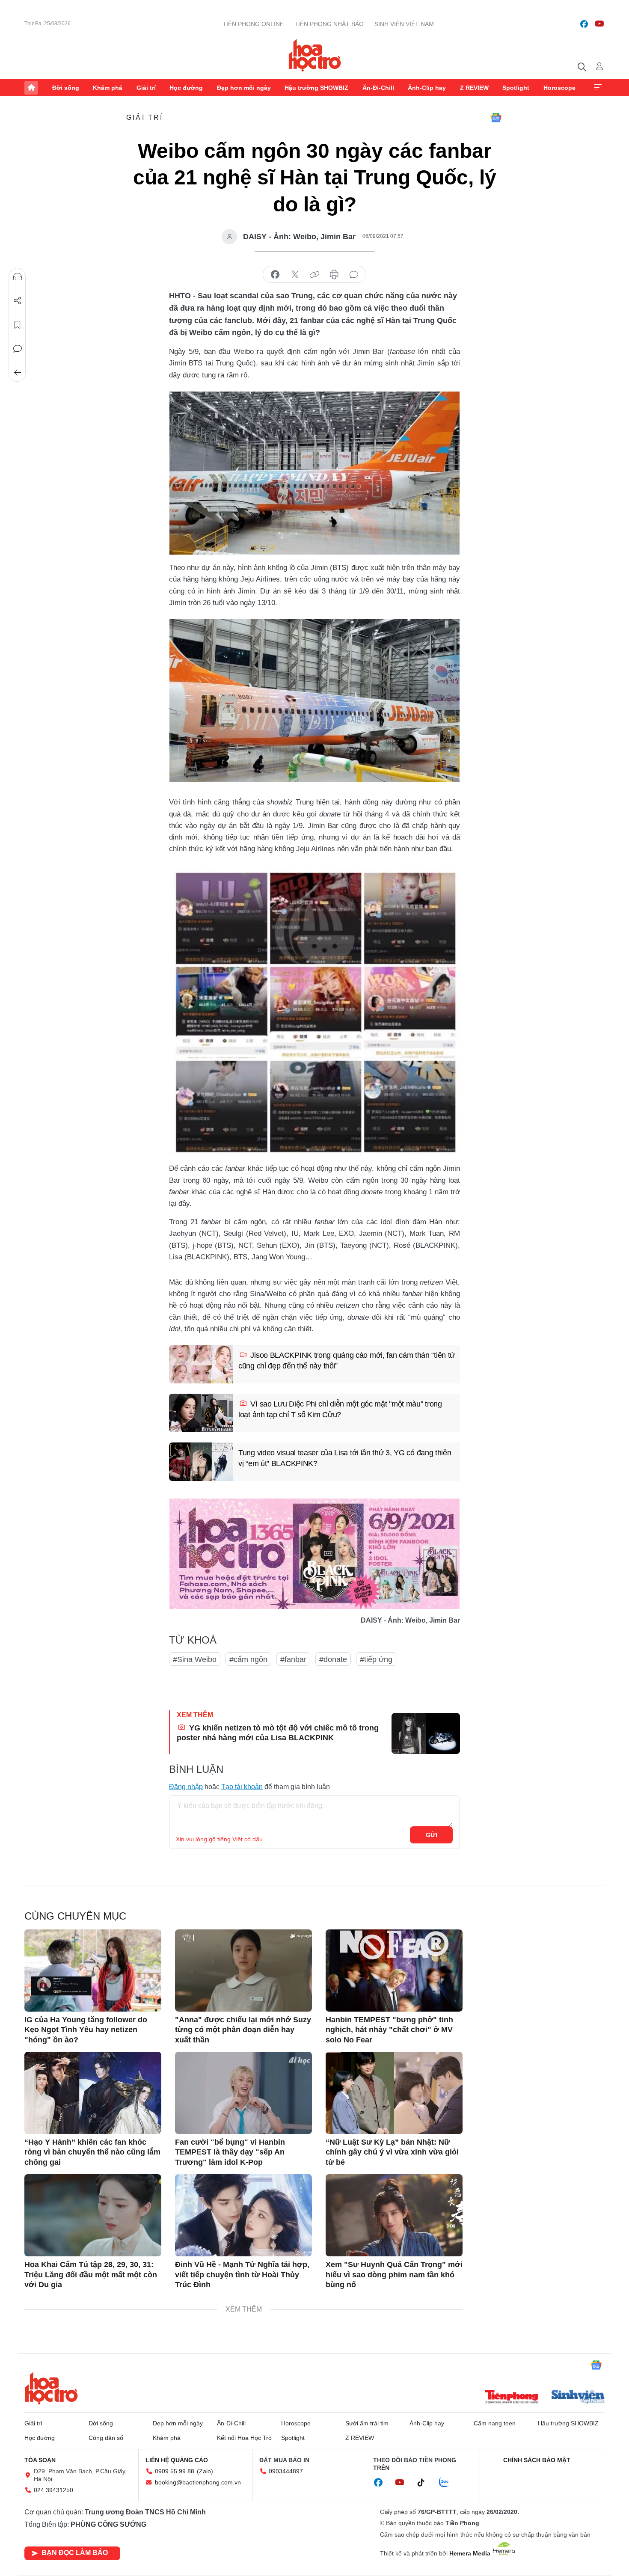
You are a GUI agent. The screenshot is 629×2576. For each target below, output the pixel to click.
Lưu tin (18, 325)
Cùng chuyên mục (75, 1916)
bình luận (354, 275)
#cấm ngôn (248, 1659)
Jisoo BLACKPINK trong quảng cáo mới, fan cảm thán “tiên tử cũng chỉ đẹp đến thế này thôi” (347, 1361)
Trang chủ (31, 88)
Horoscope (559, 88)
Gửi (432, 1835)
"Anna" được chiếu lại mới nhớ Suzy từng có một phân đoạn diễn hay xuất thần (243, 2030)
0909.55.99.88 (175, 2471)
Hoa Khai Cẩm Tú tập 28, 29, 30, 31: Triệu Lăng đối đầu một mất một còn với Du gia (91, 2275)
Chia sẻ (18, 301)
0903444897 (286, 2471)
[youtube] (599, 24)
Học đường (186, 88)
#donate (333, 1659)
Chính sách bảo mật (537, 2460)
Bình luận (18, 349)
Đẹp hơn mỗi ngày (244, 88)
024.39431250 (53, 2490)
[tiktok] (425, 2483)
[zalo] (448, 2483)
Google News (496, 118)
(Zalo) (205, 2471)
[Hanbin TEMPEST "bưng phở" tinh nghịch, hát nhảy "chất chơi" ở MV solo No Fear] (394, 1971)
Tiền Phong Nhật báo (329, 24)
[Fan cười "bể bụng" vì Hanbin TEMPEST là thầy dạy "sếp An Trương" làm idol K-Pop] (243, 2093)
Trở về (18, 373)
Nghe (18, 277)
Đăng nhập (186, 1787)
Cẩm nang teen (495, 2423)
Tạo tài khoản (242, 1787)
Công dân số (106, 2438)
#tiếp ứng (376, 1659)
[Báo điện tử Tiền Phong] (511, 2398)
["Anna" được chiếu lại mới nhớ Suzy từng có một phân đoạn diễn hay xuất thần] (243, 1971)
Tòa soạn (40, 2460)
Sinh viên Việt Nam (404, 24)
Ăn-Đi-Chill (378, 88)
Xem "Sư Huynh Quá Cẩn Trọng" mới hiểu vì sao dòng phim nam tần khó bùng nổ (394, 2275)
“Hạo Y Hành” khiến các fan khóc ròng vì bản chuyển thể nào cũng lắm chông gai (92, 2152)
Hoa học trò (51, 2388)
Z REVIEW (474, 88)
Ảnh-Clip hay (427, 88)
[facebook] (584, 24)
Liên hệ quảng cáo (177, 2460)
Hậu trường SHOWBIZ (316, 88)
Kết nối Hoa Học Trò (244, 2438)
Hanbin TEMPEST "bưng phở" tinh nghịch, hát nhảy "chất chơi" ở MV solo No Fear (389, 2030)
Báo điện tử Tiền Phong (315, 55)
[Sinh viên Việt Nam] (578, 2398)
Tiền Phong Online (253, 24)
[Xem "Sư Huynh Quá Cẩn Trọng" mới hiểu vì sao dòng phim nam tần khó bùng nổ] (394, 2215)
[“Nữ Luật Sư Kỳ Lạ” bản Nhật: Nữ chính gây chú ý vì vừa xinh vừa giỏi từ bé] (394, 2093)
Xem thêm (598, 88)
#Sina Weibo (195, 1659)
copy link (314, 275)
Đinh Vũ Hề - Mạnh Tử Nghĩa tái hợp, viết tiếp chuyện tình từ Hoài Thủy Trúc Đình (242, 2275)
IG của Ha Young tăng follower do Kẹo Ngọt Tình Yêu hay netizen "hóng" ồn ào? (86, 2030)
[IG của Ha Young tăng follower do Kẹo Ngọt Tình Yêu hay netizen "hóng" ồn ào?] (93, 1971)
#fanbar (293, 1659)
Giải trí (146, 88)
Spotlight (516, 88)
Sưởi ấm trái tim (367, 2423)
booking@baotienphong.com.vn (198, 2482)
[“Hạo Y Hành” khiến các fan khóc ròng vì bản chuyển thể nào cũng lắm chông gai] (93, 2093)
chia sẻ (275, 275)
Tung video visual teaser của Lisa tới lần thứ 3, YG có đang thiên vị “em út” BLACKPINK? (345, 1458)
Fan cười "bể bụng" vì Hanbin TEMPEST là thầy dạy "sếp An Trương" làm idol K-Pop (230, 2152)
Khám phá (108, 88)
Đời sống (66, 88)
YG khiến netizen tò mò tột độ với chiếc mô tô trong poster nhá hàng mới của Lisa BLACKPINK (278, 1733)
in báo (334, 275)
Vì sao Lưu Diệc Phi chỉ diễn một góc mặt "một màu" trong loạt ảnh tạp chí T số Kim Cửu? (340, 1409)
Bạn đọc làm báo (75, 2553)
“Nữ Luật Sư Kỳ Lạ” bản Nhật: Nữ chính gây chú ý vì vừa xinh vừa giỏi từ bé (392, 2152)
